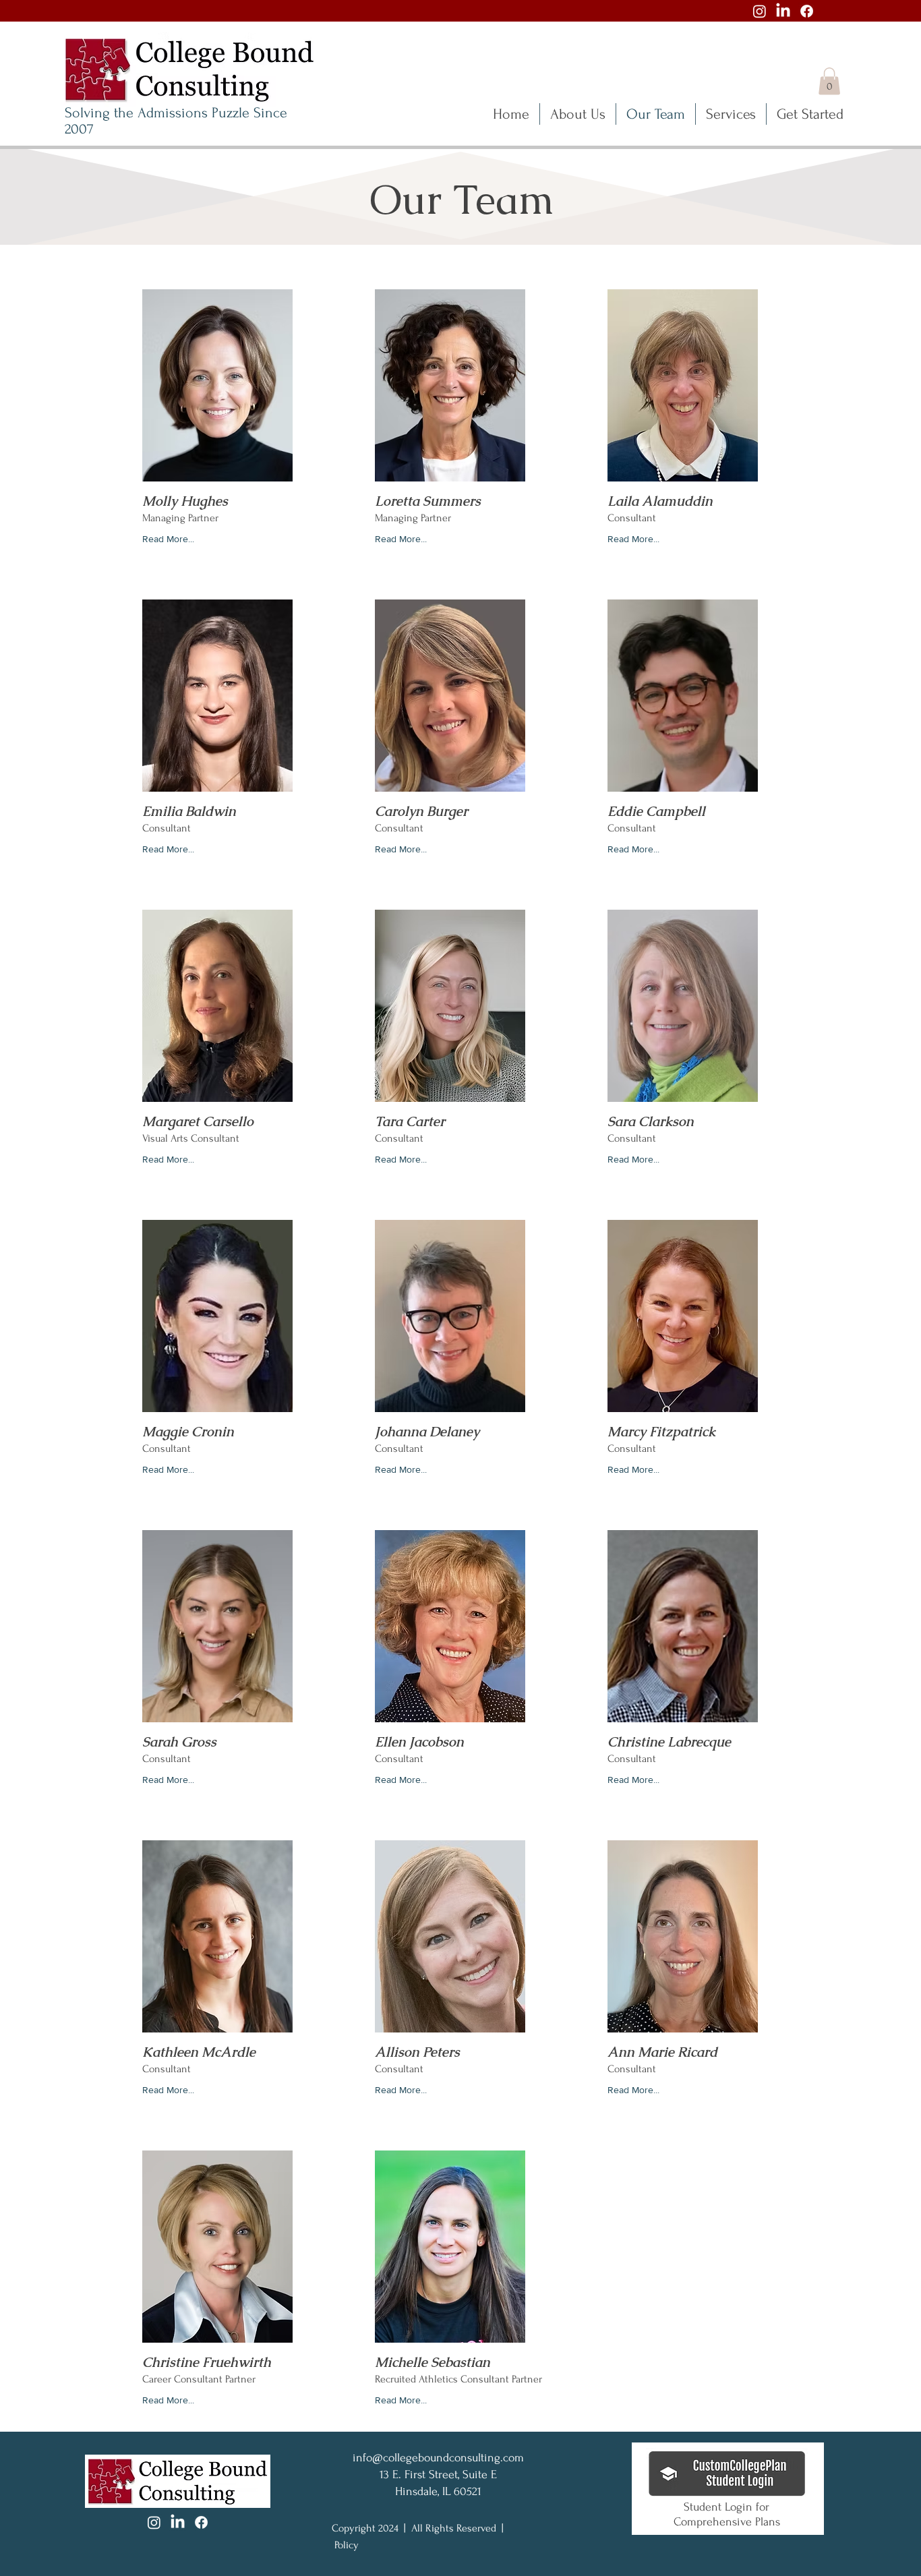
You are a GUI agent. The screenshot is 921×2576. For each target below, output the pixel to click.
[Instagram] (760, 11)
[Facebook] (807, 11)
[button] (829, 81)
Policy (347, 2545)
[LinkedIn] (783, 11)
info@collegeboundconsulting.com (438, 2458)
